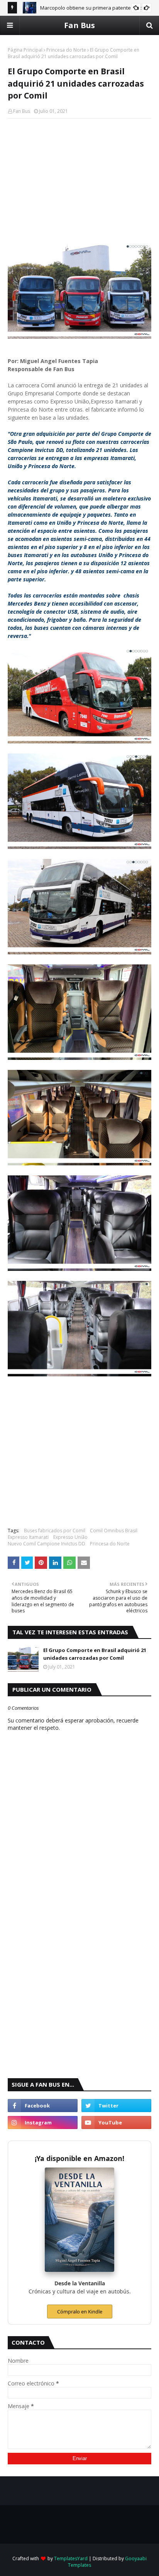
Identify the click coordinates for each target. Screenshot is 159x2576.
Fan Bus (79, 25)
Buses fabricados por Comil (55, 1531)
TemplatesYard (71, 2558)
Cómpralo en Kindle (80, 2312)
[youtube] (116, 2122)
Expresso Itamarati (28, 1537)
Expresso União (70, 1537)
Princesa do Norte (66, 50)
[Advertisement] (79, 180)
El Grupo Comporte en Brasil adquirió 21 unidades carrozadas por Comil (95, 1654)
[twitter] (116, 2106)
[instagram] (43, 2122)
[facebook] (43, 2106)
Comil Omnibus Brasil (114, 1531)
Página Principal (25, 50)
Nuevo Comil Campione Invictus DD (47, 1544)
